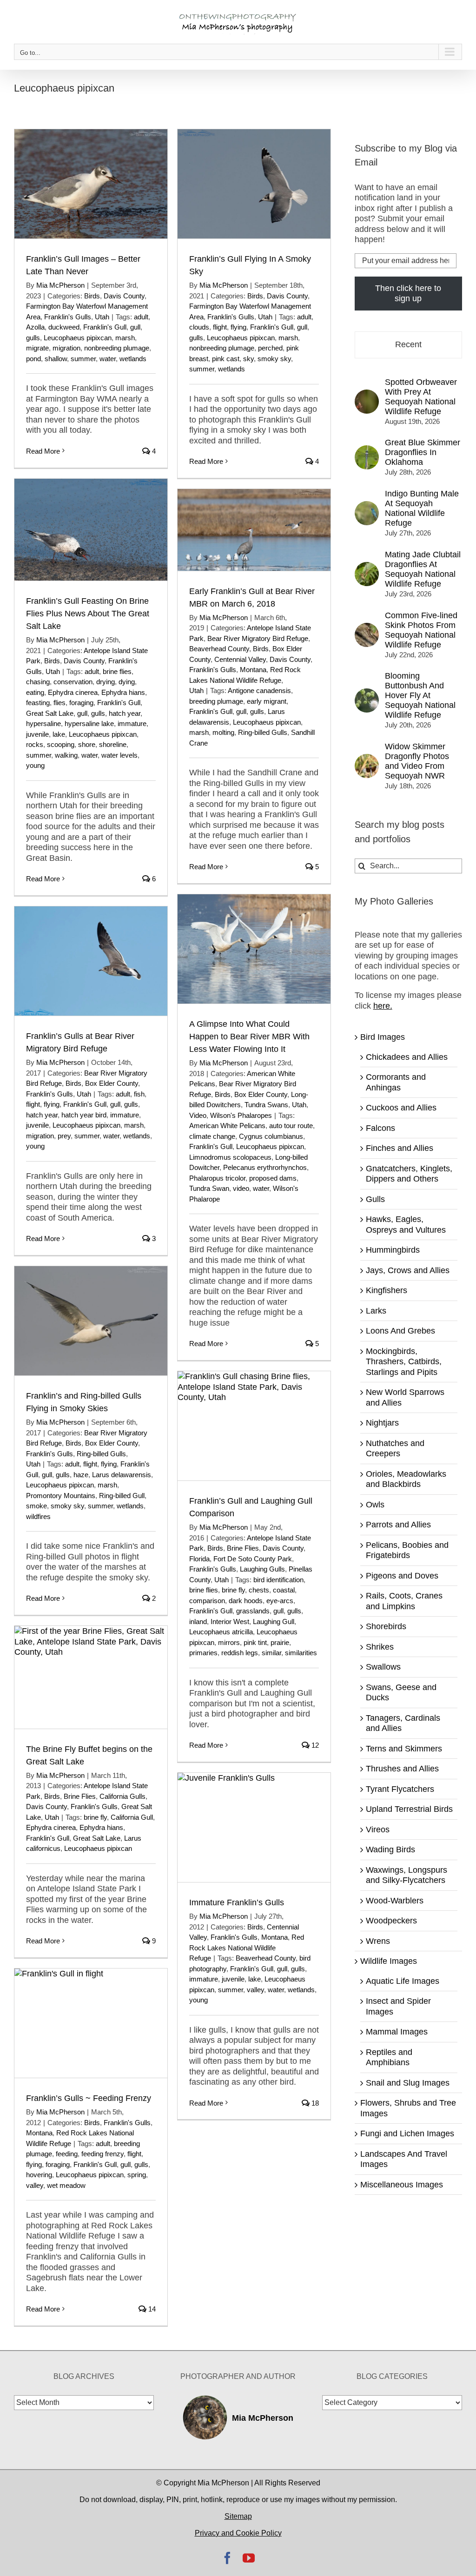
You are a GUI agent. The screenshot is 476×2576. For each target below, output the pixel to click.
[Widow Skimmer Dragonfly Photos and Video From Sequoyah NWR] (367, 759)
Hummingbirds (393, 1250)
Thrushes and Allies (402, 1769)
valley (255, 1990)
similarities (301, 1653)
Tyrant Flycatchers (400, 1789)
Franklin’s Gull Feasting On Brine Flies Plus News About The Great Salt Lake (88, 614)
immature (132, 723)
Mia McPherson (60, 285)
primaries (203, 1653)
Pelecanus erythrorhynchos (265, 1167)
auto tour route (291, 1126)
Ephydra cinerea (73, 692)
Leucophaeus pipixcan (78, 338)
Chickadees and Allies (407, 1057)
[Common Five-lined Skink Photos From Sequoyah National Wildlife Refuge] (367, 628)
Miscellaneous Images (402, 2185)
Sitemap (238, 2516)
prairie (280, 1642)
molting (223, 732)
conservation (73, 682)
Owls (375, 1505)
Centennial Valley (240, 659)
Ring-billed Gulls (263, 732)
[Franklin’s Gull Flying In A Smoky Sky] (254, 184)
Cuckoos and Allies (401, 1108)
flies (59, 703)
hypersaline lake (89, 723)
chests (259, 1590)
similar (271, 1653)
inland (198, 1622)
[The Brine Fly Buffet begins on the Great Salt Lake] (91, 1677)
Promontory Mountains (61, 1496)
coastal (284, 1590)
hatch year (125, 713)
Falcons (380, 1128)
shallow (56, 359)
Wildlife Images (389, 1961)
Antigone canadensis (259, 690)
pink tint (255, 1642)
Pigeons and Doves (402, 1576)
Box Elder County (261, 1094)
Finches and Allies (400, 1148)
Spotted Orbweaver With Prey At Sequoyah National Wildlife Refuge (421, 397)
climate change (212, 1136)
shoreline (113, 744)
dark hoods (246, 1601)
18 (314, 2103)
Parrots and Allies (398, 1525)
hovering (39, 2175)
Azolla (35, 327)
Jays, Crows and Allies (408, 1270)
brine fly (233, 1590)
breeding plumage (216, 701)
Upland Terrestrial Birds (409, 1809)
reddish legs (240, 1653)
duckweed (64, 327)
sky (248, 359)
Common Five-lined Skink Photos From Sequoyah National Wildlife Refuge (421, 630)
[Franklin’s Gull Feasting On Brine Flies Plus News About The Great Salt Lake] (91, 530)
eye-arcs (280, 1601)
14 (151, 2309)
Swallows (383, 1667)
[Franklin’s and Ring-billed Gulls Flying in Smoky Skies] (91, 1321)
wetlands (133, 359)
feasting (38, 703)
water (108, 359)
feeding (67, 2154)
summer (83, 359)
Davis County (124, 296)
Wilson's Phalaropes (241, 1115)
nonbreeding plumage (117, 348)
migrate (37, 348)
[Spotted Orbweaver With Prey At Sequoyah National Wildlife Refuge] (367, 395)
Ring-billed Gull (122, 1496)
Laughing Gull (274, 1622)
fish (139, 1094)
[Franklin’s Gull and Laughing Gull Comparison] (254, 1426)
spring (137, 2175)
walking (66, 755)
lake (59, 734)
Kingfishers (387, 1290)
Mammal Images (397, 2032)
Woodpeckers (391, 1921)
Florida (199, 1559)
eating (35, 692)
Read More (43, 451)
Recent (408, 344)
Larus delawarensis (122, 1475)
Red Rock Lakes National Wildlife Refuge (247, 1948)
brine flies (117, 671)
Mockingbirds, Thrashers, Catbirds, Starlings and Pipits (404, 1362)
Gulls (375, 1199)
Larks (376, 1311)
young (35, 765)
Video (198, 1115)
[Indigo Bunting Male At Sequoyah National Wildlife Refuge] (367, 506)
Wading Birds (390, 1849)
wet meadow (66, 2185)
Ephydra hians (123, 692)
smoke (36, 1506)
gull (135, 327)
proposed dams (273, 1178)
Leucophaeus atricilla (221, 1632)
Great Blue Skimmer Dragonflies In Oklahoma (423, 452)
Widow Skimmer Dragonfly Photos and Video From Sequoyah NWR (417, 761)
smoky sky (274, 359)
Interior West (230, 1622)
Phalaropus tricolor (217, 1178)
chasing (38, 682)
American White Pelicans (227, 1126)
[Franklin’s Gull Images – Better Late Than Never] (91, 184)
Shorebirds (386, 1626)
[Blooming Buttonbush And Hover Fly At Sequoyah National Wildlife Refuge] (367, 694)
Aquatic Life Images (403, 1981)
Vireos (378, 1830)
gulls (33, 338)
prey (64, 1136)
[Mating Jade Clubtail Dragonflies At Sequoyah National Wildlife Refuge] (367, 567)
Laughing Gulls (262, 1569)
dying (127, 682)
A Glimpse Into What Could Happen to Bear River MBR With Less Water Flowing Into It (249, 1037)
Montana (253, 670)
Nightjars (382, 1423)
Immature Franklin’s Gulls (237, 1902)
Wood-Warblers (395, 1901)
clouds (199, 327)
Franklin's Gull (105, 327)
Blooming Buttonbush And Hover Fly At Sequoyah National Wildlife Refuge (420, 695)
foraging (81, 703)
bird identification (278, 1580)
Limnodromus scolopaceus (230, 1157)
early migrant (267, 701)
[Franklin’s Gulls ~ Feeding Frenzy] (91, 2023)
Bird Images (383, 1037)
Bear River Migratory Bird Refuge (258, 638)
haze (81, 1475)
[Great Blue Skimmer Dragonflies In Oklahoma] (367, 450)
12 (314, 1745)
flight (220, 327)
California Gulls (122, 1796)
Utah (102, 317)
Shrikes (380, 1647)
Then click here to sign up (408, 294)
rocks (35, 744)
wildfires (38, 1516)
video (241, 1188)
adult (141, 317)
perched (270, 348)
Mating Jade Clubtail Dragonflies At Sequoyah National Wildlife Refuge (423, 569)
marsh (125, 338)
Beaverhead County (219, 649)
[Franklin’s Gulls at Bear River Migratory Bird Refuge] (91, 961)
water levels (119, 755)
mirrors (229, 1642)
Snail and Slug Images (408, 2083)
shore (87, 744)
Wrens (378, 1941)
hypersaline (43, 723)
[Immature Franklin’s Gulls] (254, 1827)
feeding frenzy (102, 2154)
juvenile (37, 734)
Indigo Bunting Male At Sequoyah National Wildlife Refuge (422, 508)
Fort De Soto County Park (253, 1559)
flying (238, 327)
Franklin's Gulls (68, 317)
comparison (207, 1601)
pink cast (226, 359)
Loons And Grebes (400, 1331)
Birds (92, 296)
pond (33, 359)
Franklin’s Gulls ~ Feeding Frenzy (89, 2098)
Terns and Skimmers (404, 1749)
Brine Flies (243, 1548)
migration (66, 348)
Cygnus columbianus (271, 1136)
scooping (61, 744)
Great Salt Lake (50, 713)
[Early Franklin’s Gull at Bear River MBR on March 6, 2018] (254, 530)
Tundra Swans (266, 1105)
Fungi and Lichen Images (407, 2133)
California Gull (132, 1817)
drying (106, 682)
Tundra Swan (209, 1188)
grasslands (253, 1611)
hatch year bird (84, 1115)
